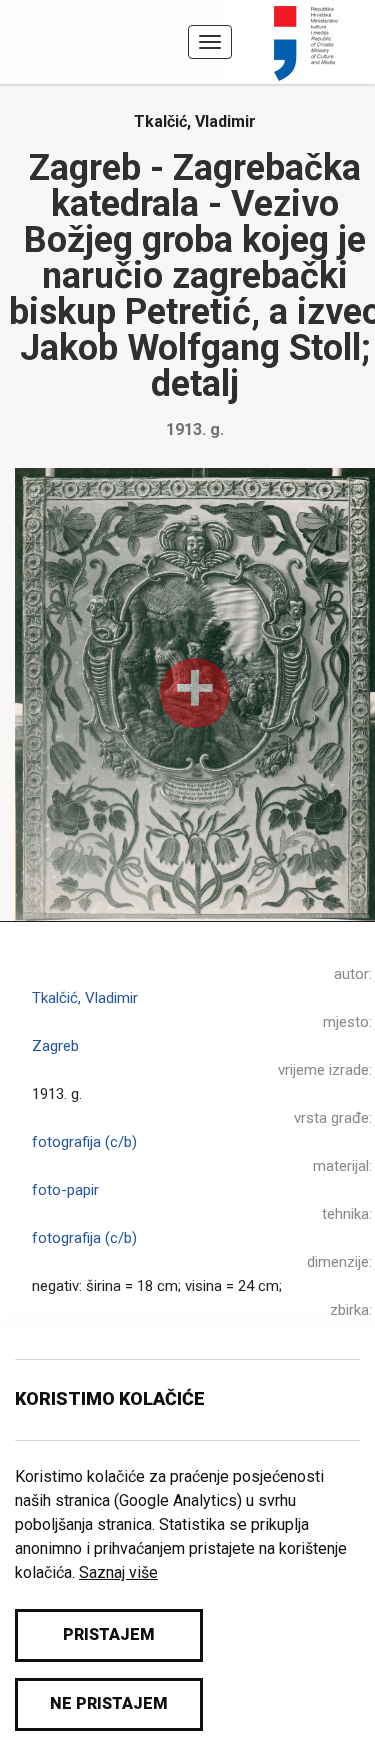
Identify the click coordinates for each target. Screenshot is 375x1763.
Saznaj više (118, 1572)
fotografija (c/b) (84, 1142)
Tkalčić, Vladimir (195, 121)
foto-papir (65, 1190)
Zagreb (55, 1046)
